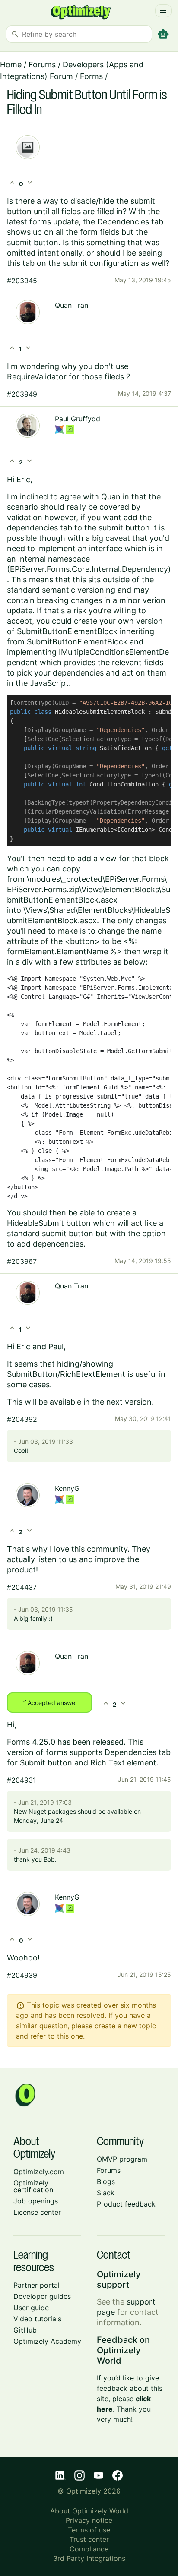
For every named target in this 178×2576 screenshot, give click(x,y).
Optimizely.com (39, 2172)
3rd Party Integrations (89, 2558)
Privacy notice (89, 2520)
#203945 (22, 281)
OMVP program (122, 2159)
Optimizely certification (33, 2186)
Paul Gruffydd (78, 419)
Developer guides (42, 2296)
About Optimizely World (89, 2511)
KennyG (67, 1488)
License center (37, 2212)
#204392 (22, 1419)
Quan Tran (72, 305)
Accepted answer (49, 1702)
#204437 (22, 1587)
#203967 (22, 1261)
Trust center (89, 2539)
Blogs (106, 2181)
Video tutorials (37, 2319)
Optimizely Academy (47, 2341)
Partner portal (37, 2285)
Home (11, 65)
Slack (106, 2193)
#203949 (22, 394)
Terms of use (89, 2530)
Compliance (89, 2549)
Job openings (36, 2201)
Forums (42, 65)
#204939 (22, 1975)
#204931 (21, 1780)
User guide (31, 2308)
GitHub (25, 2330)
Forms (91, 76)
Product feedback (126, 2204)
